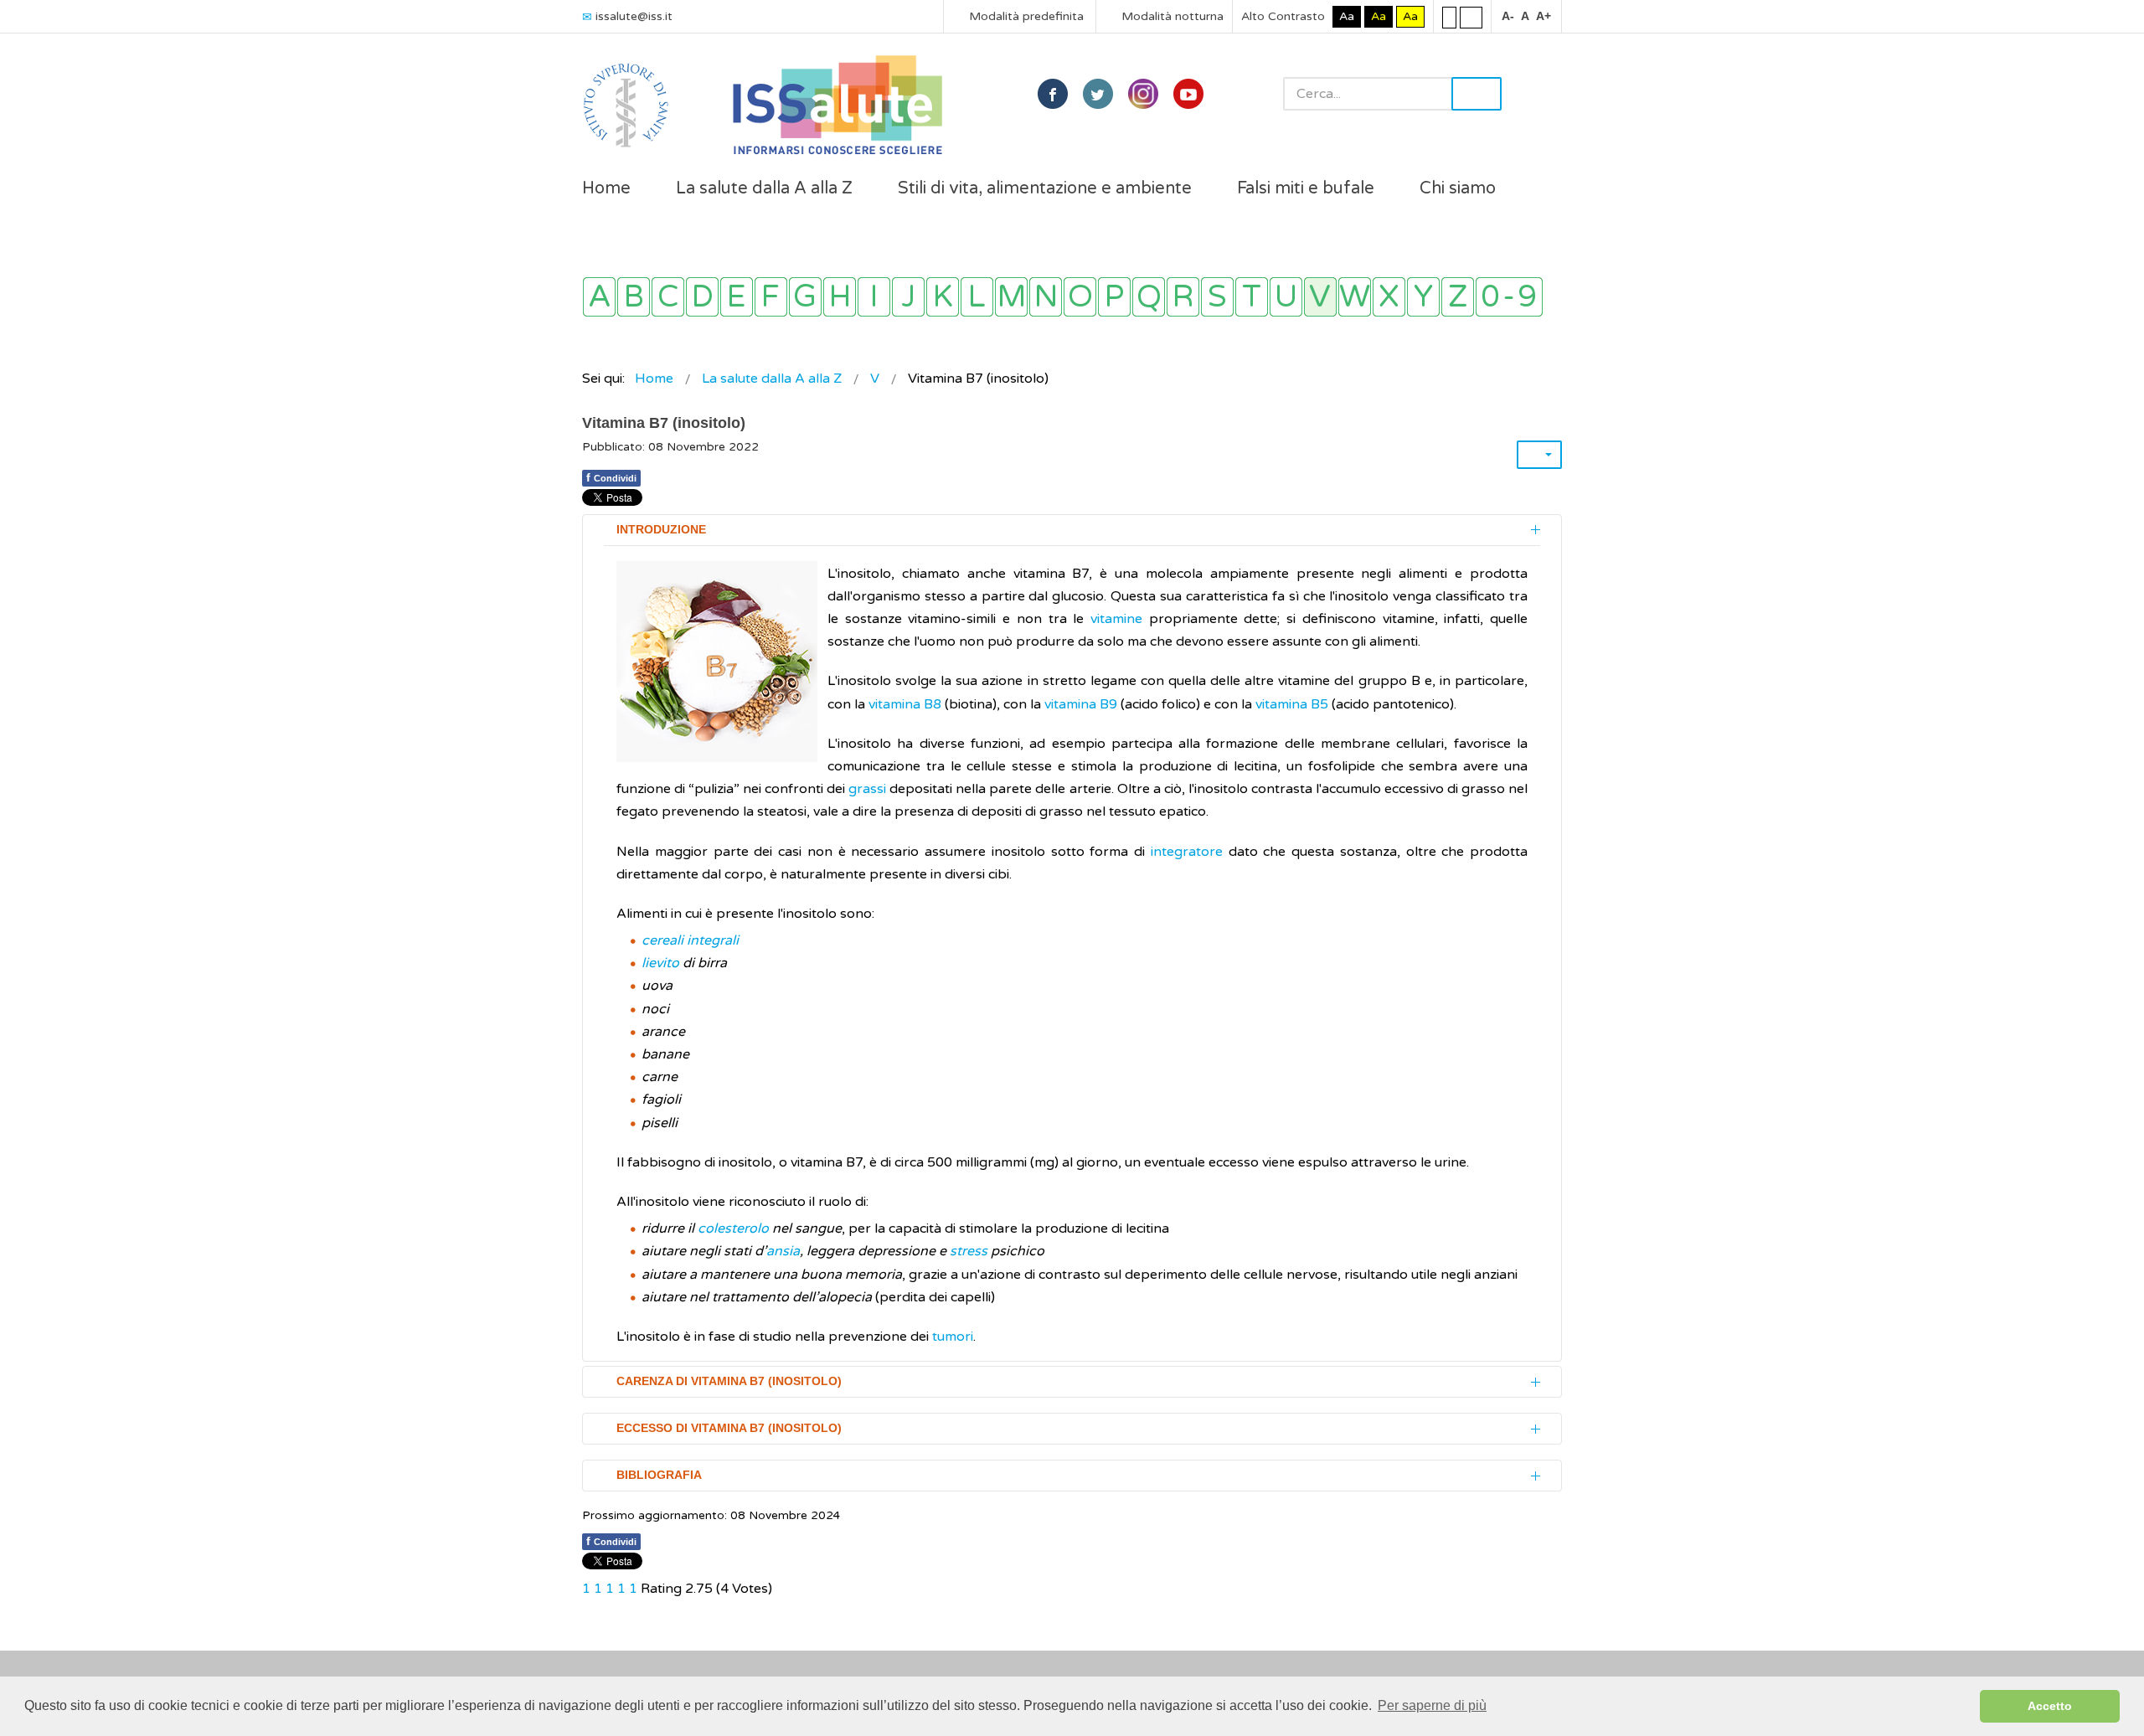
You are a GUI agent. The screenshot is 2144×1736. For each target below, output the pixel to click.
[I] (874, 297)
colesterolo (733, 1229)
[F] (771, 297)
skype (1188, 94)
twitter (1098, 94)
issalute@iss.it (634, 16)
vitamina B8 (905, 704)
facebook (1053, 94)
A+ (1544, 16)
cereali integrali (690, 940)
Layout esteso (1471, 17)
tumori (953, 1337)
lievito (660, 963)
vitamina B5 (1292, 704)
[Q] (1149, 297)
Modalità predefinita (1025, 16)
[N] (1046, 297)
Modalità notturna (1171, 16)
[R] (1183, 297)
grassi (867, 789)
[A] (599, 297)
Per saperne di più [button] (1432, 1705)
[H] (840, 297)
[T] (1252, 297)
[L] (977, 297)
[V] (1320, 297)
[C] (668, 297)
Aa (1347, 16)
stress (969, 1251)
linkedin (1143, 94)
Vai (1477, 94)
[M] (1011, 297)
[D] (702, 297)
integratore (1187, 852)
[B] (634, 297)
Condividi (611, 477)
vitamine (1116, 619)
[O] (1080, 297)
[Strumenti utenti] (1539, 455)
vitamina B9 (1081, 704)
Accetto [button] (2050, 1706)
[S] (1217, 297)
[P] (1114, 297)
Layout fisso (1449, 17)
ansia (783, 1251)
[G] (805, 297)
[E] (737, 297)
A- (1508, 16)
